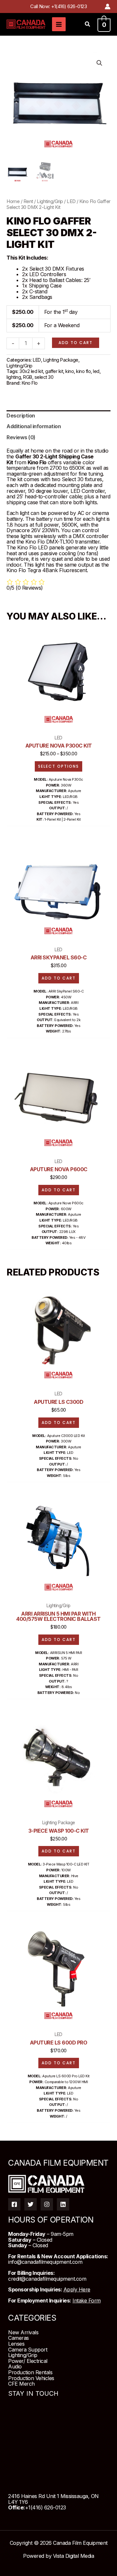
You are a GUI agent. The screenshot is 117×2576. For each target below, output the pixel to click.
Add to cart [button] (59, 978)
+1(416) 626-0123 (69, 6)
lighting (14, 377)
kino (70, 371)
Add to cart (76, 343)
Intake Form (87, 2300)
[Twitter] (31, 2204)
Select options (58, 766)
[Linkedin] (63, 2204)
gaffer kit (54, 371)
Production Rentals (30, 2372)
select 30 (44, 377)
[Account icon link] (108, 6)
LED (71, 201)
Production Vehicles (31, 2378)
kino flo (83, 371)
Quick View (59, 724)
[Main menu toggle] (59, 24)
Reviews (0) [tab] (21, 437)
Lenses (16, 2344)
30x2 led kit (31, 371)
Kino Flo (30, 383)
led (96, 371)
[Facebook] (14, 2204)
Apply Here (77, 2289)
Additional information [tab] (34, 426)
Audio (15, 2366)
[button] (88, 25)
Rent (28, 201)
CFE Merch (21, 2384)
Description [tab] (21, 416)
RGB (28, 377)
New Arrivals (23, 2332)
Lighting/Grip (50, 201)
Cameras (19, 2338)
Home (13, 201)
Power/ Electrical (28, 2361)
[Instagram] (47, 2204)
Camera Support (28, 2350)
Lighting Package (61, 360)
